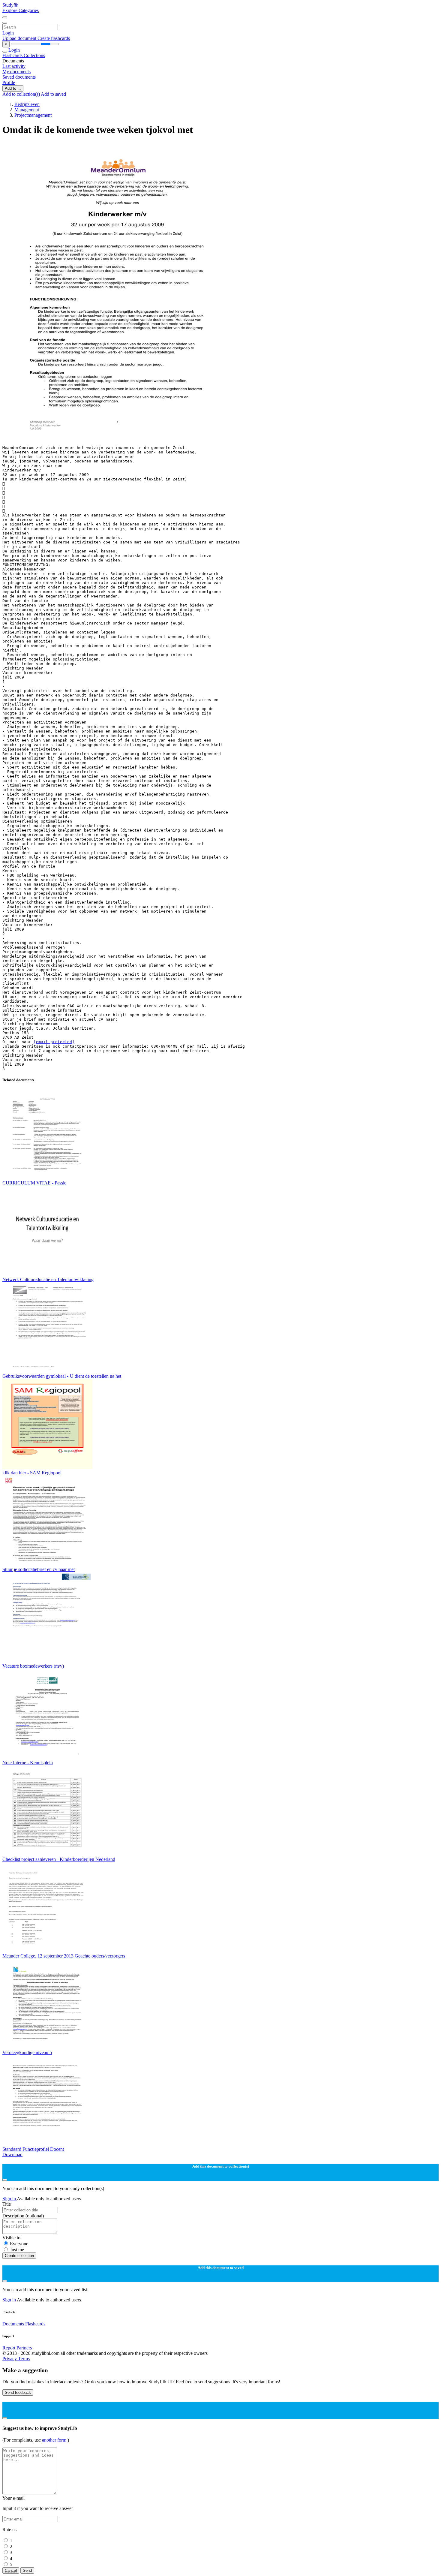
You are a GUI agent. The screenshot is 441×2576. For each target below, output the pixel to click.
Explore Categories (21, 10)
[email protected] (54, 1042)
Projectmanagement (33, 115)
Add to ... (13, 88)
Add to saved (53, 94)
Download (12, 2155)
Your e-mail (13, 2498)
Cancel (11, 2570)
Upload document (20, 38)
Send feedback (18, 2392)
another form (55, 2440)
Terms (24, 2359)
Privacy (10, 2359)
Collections (34, 55)
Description (23, 2216)
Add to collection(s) (22, 94)
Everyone (19, 2244)
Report (9, 2348)
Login (8, 33)
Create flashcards (54, 38)
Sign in (10, 2199)
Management (27, 110)
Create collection (19, 2256)
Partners (24, 2348)
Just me (17, 2250)
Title (7, 2204)
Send (27, 2570)
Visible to (11, 2238)
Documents (13, 2324)
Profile (9, 82)
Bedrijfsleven (27, 104)
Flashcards (13, 55)
